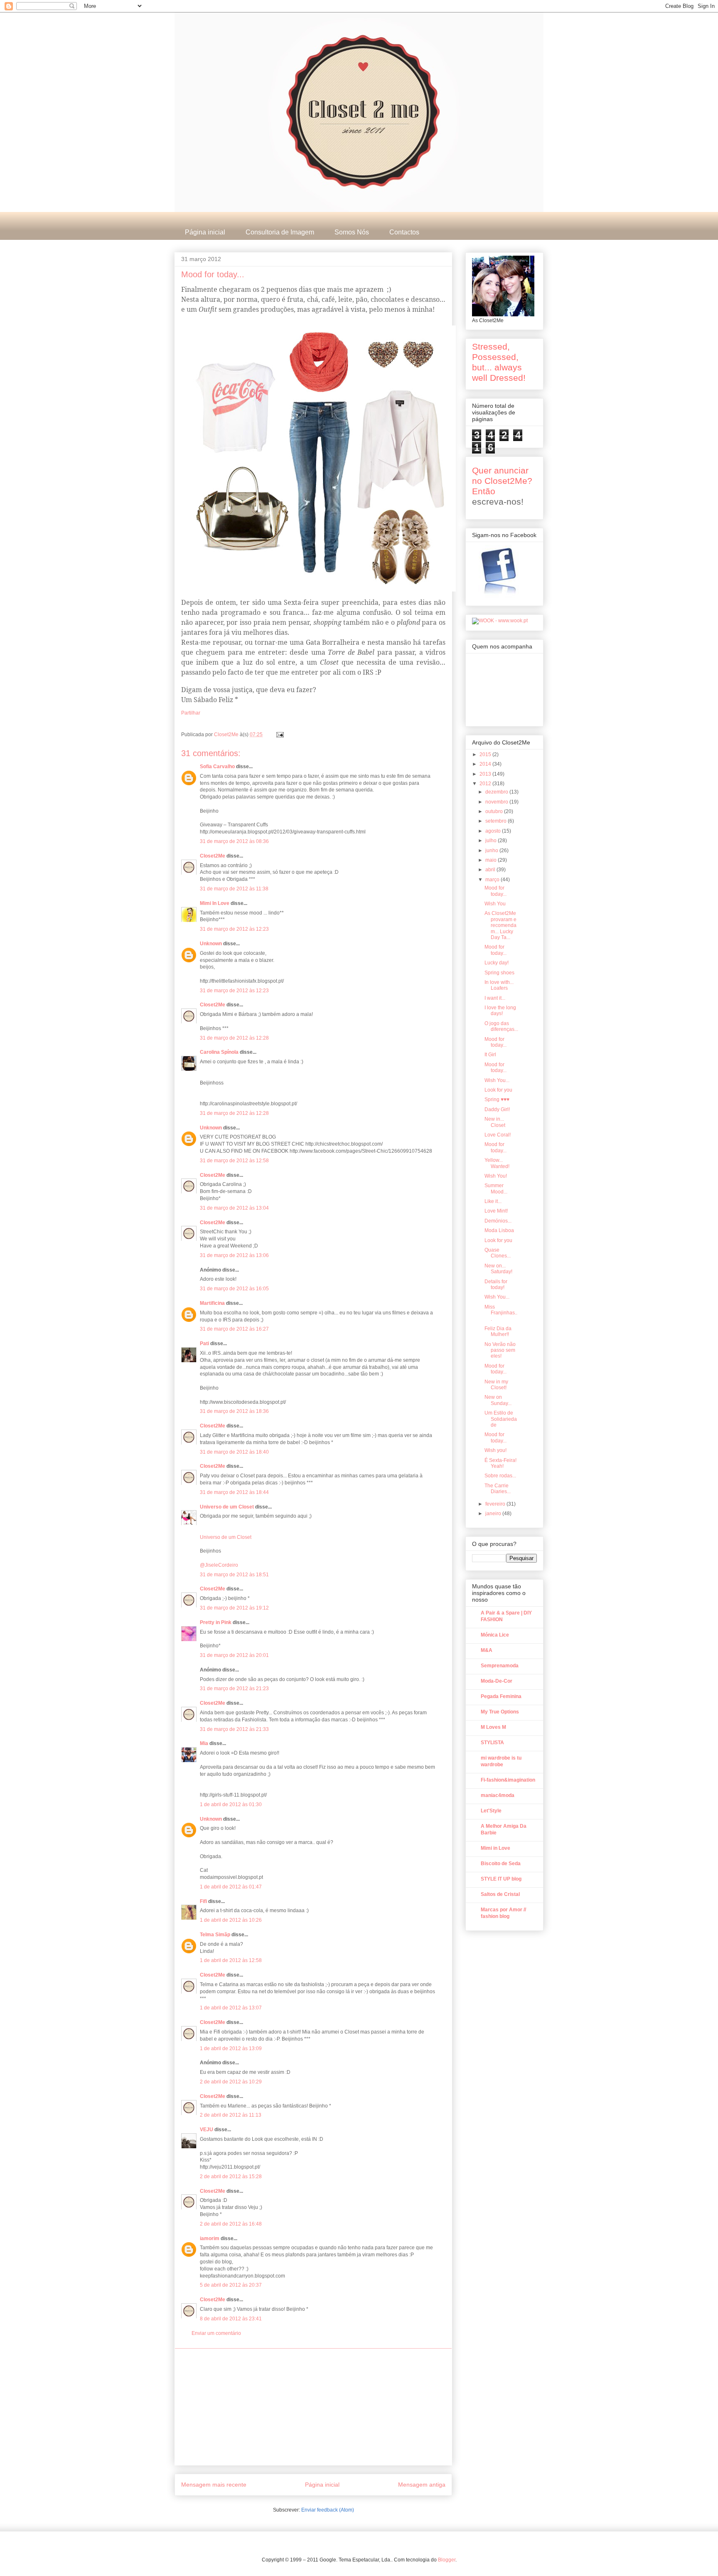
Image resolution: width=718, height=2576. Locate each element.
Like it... (493, 1201)
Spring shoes (499, 973)
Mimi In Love (215, 903)
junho (492, 850)
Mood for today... (495, 891)
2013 (486, 774)
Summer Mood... (496, 1188)
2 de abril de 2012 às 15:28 (231, 2177)
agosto (494, 831)
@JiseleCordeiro (219, 1565)
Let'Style (491, 1811)
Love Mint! (496, 1211)
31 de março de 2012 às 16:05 (234, 1289)
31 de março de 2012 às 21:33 (234, 1729)
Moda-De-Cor (497, 1681)
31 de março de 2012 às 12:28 (234, 1038)
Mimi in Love (495, 1848)
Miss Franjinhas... (501, 1313)
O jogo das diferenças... (501, 1026)
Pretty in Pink (216, 1622)
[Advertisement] (313, 2407)
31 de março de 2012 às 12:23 (234, 929)
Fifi (203, 1901)
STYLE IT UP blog (501, 1879)
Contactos (404, 232)
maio (492, 860)
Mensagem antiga (422, 2485)
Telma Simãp (215, 1935)
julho (492, 841)
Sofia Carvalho (217, 767)
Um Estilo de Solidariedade (501, 1419)
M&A (487, 1650)
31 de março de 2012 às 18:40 (234, 1452)
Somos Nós (352, 232)
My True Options (500, 1712)
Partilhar (191, 713)
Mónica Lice (495, 1635)
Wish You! (496, 1176)
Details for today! (496, 1284)
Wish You (495, 904)
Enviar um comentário (216, 2333)
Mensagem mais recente (214, 2485)
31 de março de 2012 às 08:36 (234, 841)
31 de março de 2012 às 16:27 (234, 1329)
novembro (497, 802)
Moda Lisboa (499, 1230)
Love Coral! (498, 1135)
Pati (204, 1343)
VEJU (207, 2130)
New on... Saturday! (498, 1269)
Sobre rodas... (500, 1476)
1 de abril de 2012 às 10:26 (231, 1920)
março (493, 880)
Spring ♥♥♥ (497, 1099)
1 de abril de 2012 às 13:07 (231, 2008)
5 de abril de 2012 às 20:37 (231, 2285)
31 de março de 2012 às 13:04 (234, 1208)
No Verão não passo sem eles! (500, 1350)
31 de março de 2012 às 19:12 (234, 1608)
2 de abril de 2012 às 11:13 (231, 2115)
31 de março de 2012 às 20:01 (234, 1655)
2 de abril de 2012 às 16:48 (231, 2224)
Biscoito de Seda (501, 1864)
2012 (486, 784)
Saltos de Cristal (500, 1894)
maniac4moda (498, 1795)
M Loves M (493, 1727)
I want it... (495, 998)
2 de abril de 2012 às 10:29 (231, 2082)
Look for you (498, 1090)
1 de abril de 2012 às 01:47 (231, 1887)
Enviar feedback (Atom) (328, 2510)
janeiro (494, 1514)
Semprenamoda (500, 1666)
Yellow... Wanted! (497, 1163)
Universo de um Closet (227, 1507)
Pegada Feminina (501, 1696)
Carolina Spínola (219, 1052)
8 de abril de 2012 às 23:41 (231, 2319)
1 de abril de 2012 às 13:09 (231, 2048)
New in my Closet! (496, 1385)
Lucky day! (497, 963)
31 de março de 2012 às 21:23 (234, 1689)
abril (491, 870)
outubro (495, 811)
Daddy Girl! (497, 1109)
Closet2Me (227, 735)
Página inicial (205, 232)
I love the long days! (500, 1011)
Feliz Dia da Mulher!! (498, 1331)
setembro (497, 821)
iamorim (210, 2238)
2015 (486, 754)
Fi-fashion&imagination (508, 1780)
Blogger (447, 2560)
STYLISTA (492, 1743)
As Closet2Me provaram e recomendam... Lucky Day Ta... (500, 925)
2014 (486, 764)
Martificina (212, 1303)
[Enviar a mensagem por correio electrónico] (279, 735)
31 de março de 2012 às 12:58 (234, 1161)
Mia (204, 1743)
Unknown (211, 944)
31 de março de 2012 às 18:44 (234, 1492)
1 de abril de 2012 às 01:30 (231, 1804)
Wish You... (497, 1080)
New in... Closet (495, 1122)
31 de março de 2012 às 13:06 (234, 1255)
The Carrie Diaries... (498, 1489)
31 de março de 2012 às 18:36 (234, 1411)
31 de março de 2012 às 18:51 (234, 1575)
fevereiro (496, 1504)
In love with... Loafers (499, 985)
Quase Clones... (498, 1253)
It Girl (490, 1055)
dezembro (497, 792)
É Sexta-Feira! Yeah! (500, 1463)
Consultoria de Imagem (280, 232)
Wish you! (495, 1450)
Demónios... (498, 1221)
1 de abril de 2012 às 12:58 (231, 1960)
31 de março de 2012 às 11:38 (234, 889)
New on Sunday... (498, 1400)
